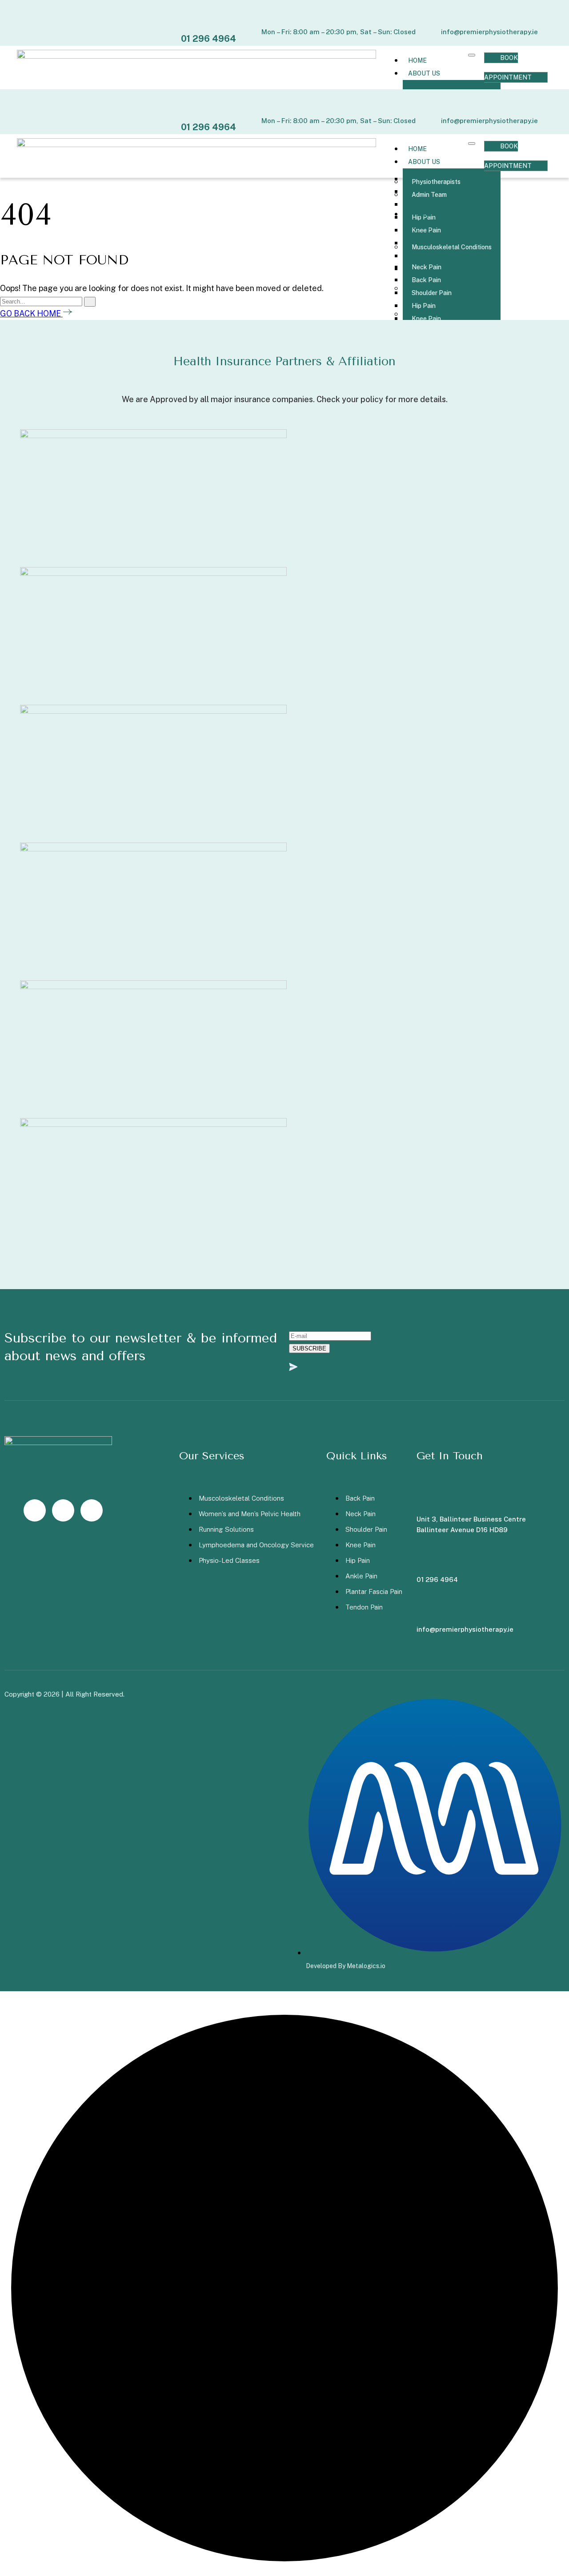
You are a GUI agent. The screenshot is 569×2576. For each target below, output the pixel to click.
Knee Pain (426, 319)
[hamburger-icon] (472, 55)
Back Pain (426, 280)
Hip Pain (424, 306)
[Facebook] (63, 1510)
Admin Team (429, 195)
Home (417, 60)
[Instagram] (35, 1510)
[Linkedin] (92, 1510)
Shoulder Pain (432, 293)
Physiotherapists (436, 182)
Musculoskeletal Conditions (452, 247)
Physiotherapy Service (432, 221)
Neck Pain (427, 267)
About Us (424, 73)
